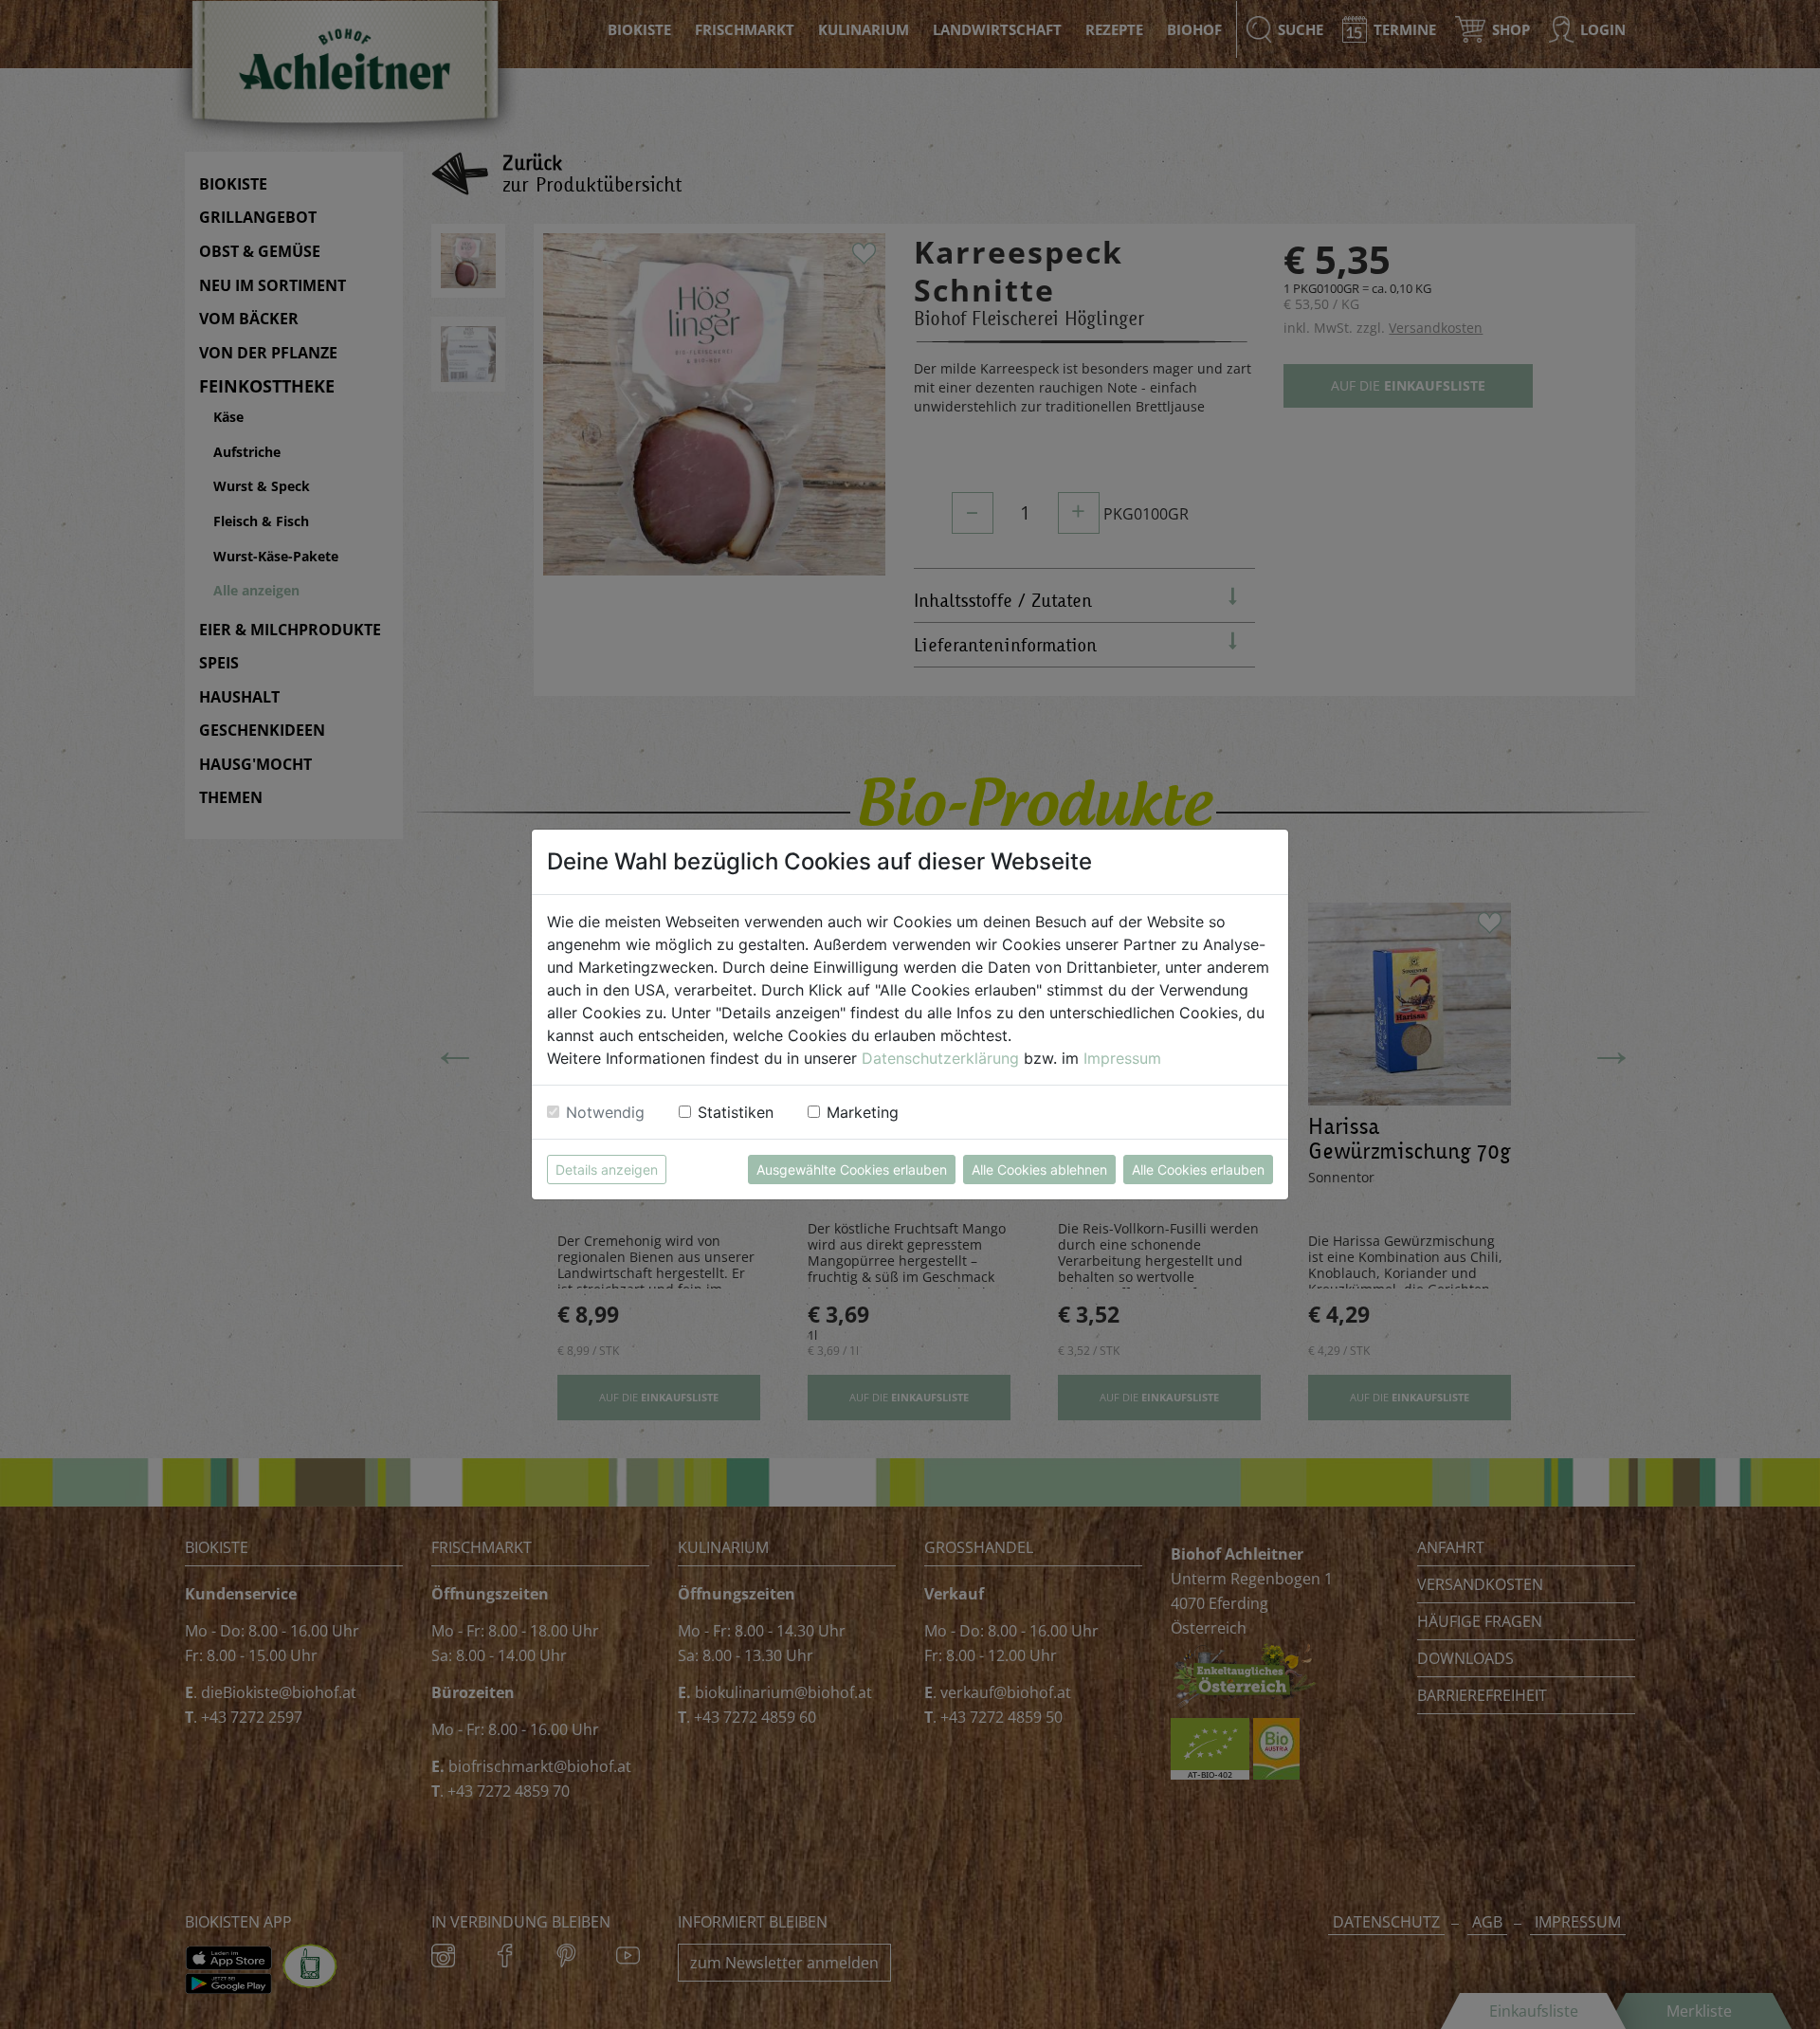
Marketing (863, 1112)
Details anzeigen (607, 1170)
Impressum (1122, 1058)
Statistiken (736, 1112)
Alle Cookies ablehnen (1039, 1170)
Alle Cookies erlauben (1198, 1170)
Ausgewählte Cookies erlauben (852, 1170)
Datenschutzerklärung (940, 1058)
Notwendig (605, 1112)
